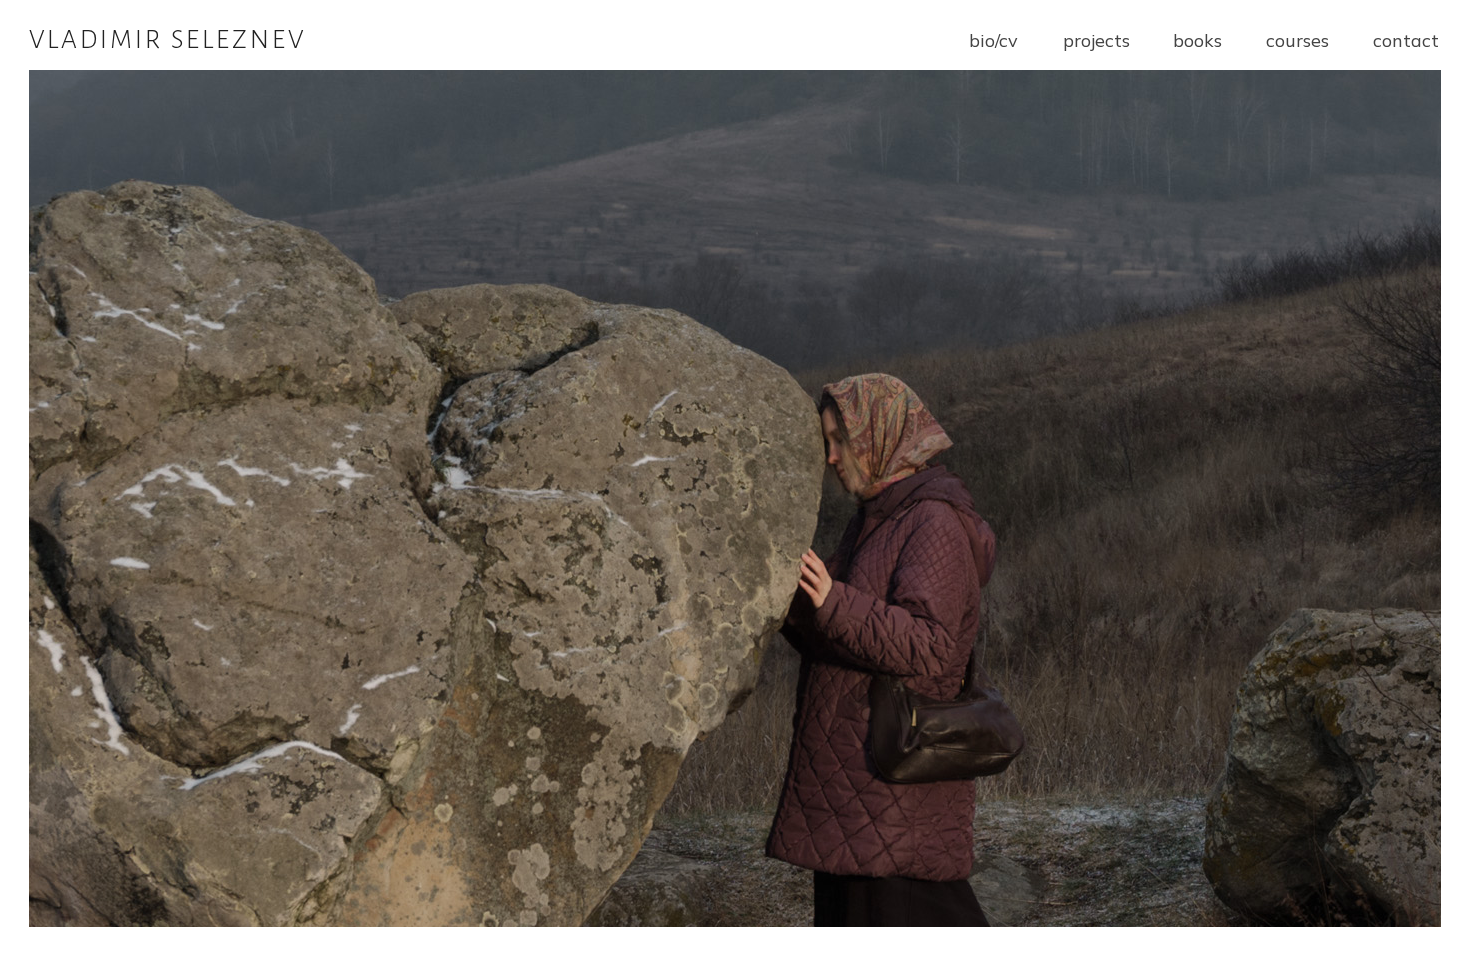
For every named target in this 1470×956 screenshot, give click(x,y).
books (1197, 40)
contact (1406, 40)
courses (1297, 40)
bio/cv (993, 40)
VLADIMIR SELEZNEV (167, 40)
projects (1096, 40)
